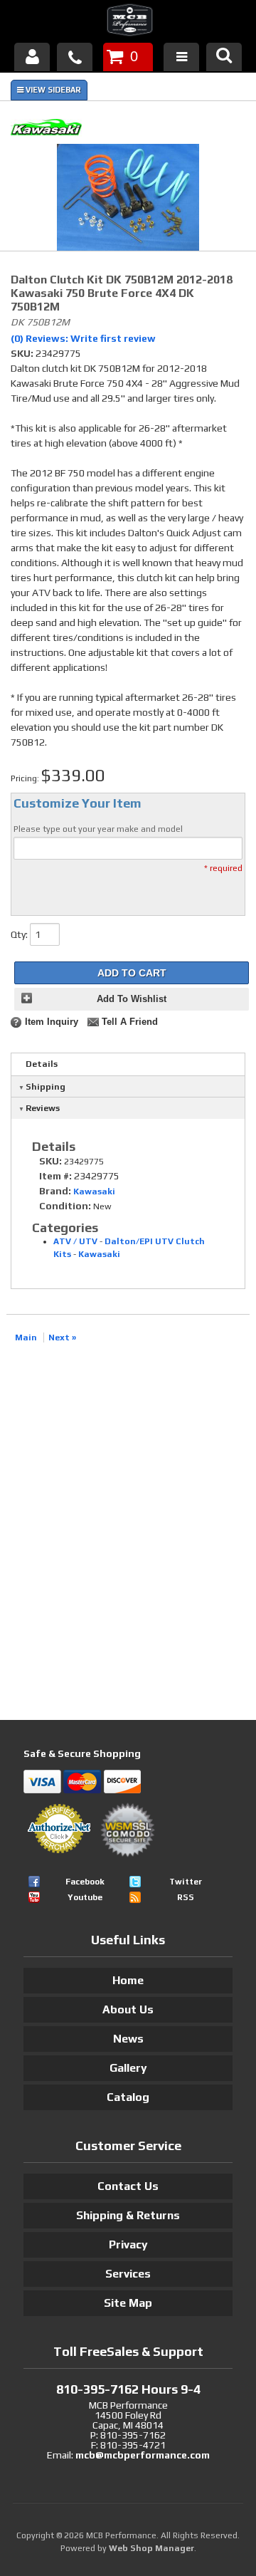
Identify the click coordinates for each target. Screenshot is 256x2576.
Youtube (85, 1897)
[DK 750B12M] (128, 199)
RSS (186, 1897)
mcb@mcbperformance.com (143, 2455)
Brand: (55, 1191)
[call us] (75, 57)
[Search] (224, 57)
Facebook (85, 1882)
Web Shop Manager (151, 2548)
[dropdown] (181, 57)
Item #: (57, 1176)
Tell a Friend (130, 1022)
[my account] (32, 57)
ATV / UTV (75, 1241)
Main (26, 1337)
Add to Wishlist (132, 999)
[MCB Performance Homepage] (128, 22)
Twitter (186, 1882)
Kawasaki (94, 1191)
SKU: (23, 353)
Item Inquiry (52, 1022)
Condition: (65, 1206)
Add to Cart (132, 973)
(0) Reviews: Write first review (83, 338)
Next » (62, 1337)
